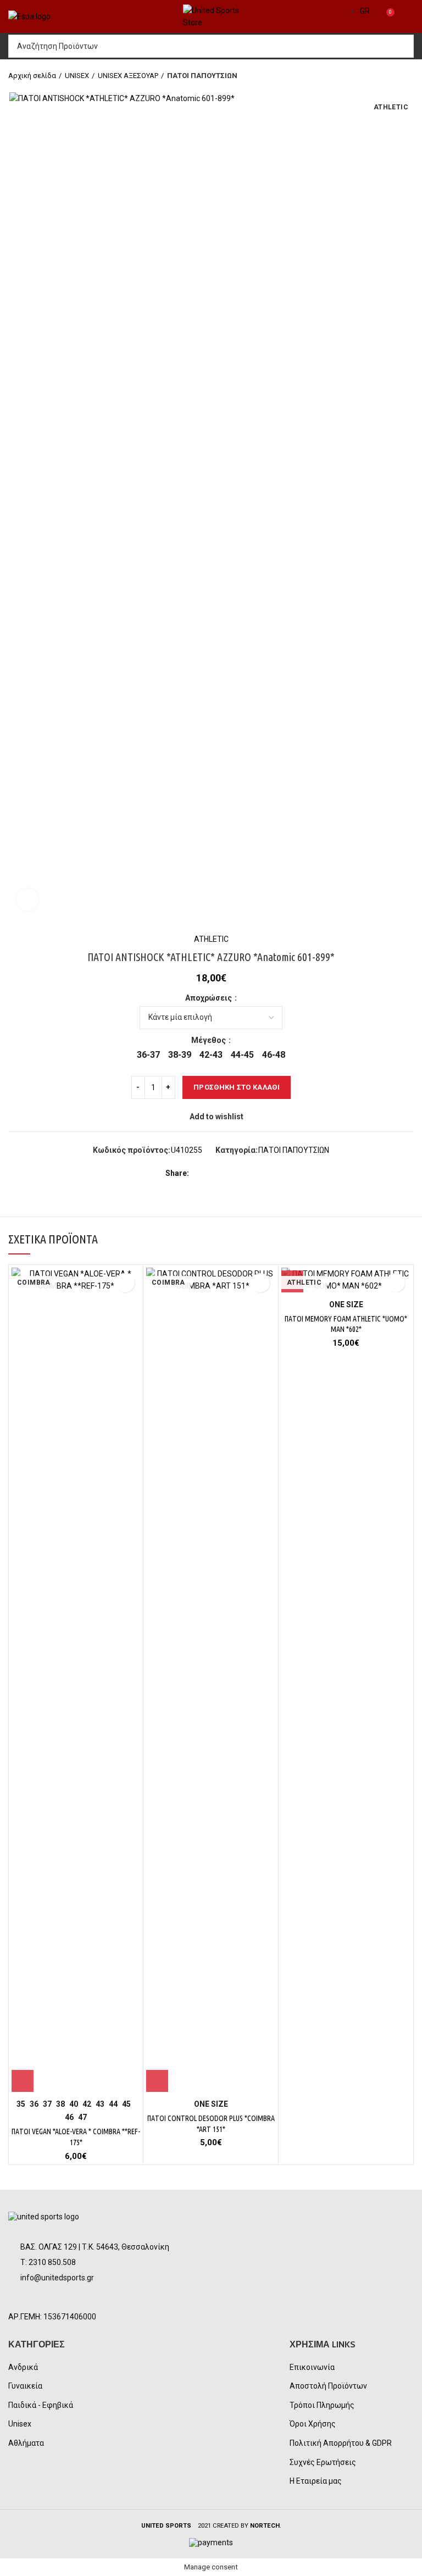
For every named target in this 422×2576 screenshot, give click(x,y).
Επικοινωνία (312, 2367)
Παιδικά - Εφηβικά (41, 2405)
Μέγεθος (209, 1040)
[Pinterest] (225, 1173)
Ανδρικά (23, 2367)
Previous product (386, 76)
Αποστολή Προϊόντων (328, 2386)
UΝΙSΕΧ (77, 76)
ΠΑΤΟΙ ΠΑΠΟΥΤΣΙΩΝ (202, 76)
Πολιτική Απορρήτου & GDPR (341, 2443)
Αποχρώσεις (209, 998)
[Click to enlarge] (27, 900)
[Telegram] (250, 1173)
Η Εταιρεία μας (316, 2481)
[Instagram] (48, 2299)
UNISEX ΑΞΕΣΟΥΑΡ (128, 76)
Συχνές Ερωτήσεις (323, 2462)
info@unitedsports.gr (57, 2278)
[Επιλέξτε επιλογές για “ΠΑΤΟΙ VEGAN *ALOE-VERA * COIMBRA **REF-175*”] (23, 2081)
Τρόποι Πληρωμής (322, 2405)
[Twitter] (212, 1173)
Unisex (20, 2424)
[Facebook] (200, 1173)
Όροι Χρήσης (313, 2424)
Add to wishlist (216, 1117)
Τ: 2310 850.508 (48, 2262)
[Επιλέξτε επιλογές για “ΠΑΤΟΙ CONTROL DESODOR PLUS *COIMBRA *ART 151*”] (157, 2081)
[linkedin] (238, 1173)
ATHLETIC (211, 939)
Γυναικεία (25, 2386)
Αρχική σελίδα (32, 76)
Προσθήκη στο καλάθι (237, 1087)
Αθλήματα (26, 2443)
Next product (408, 76)
